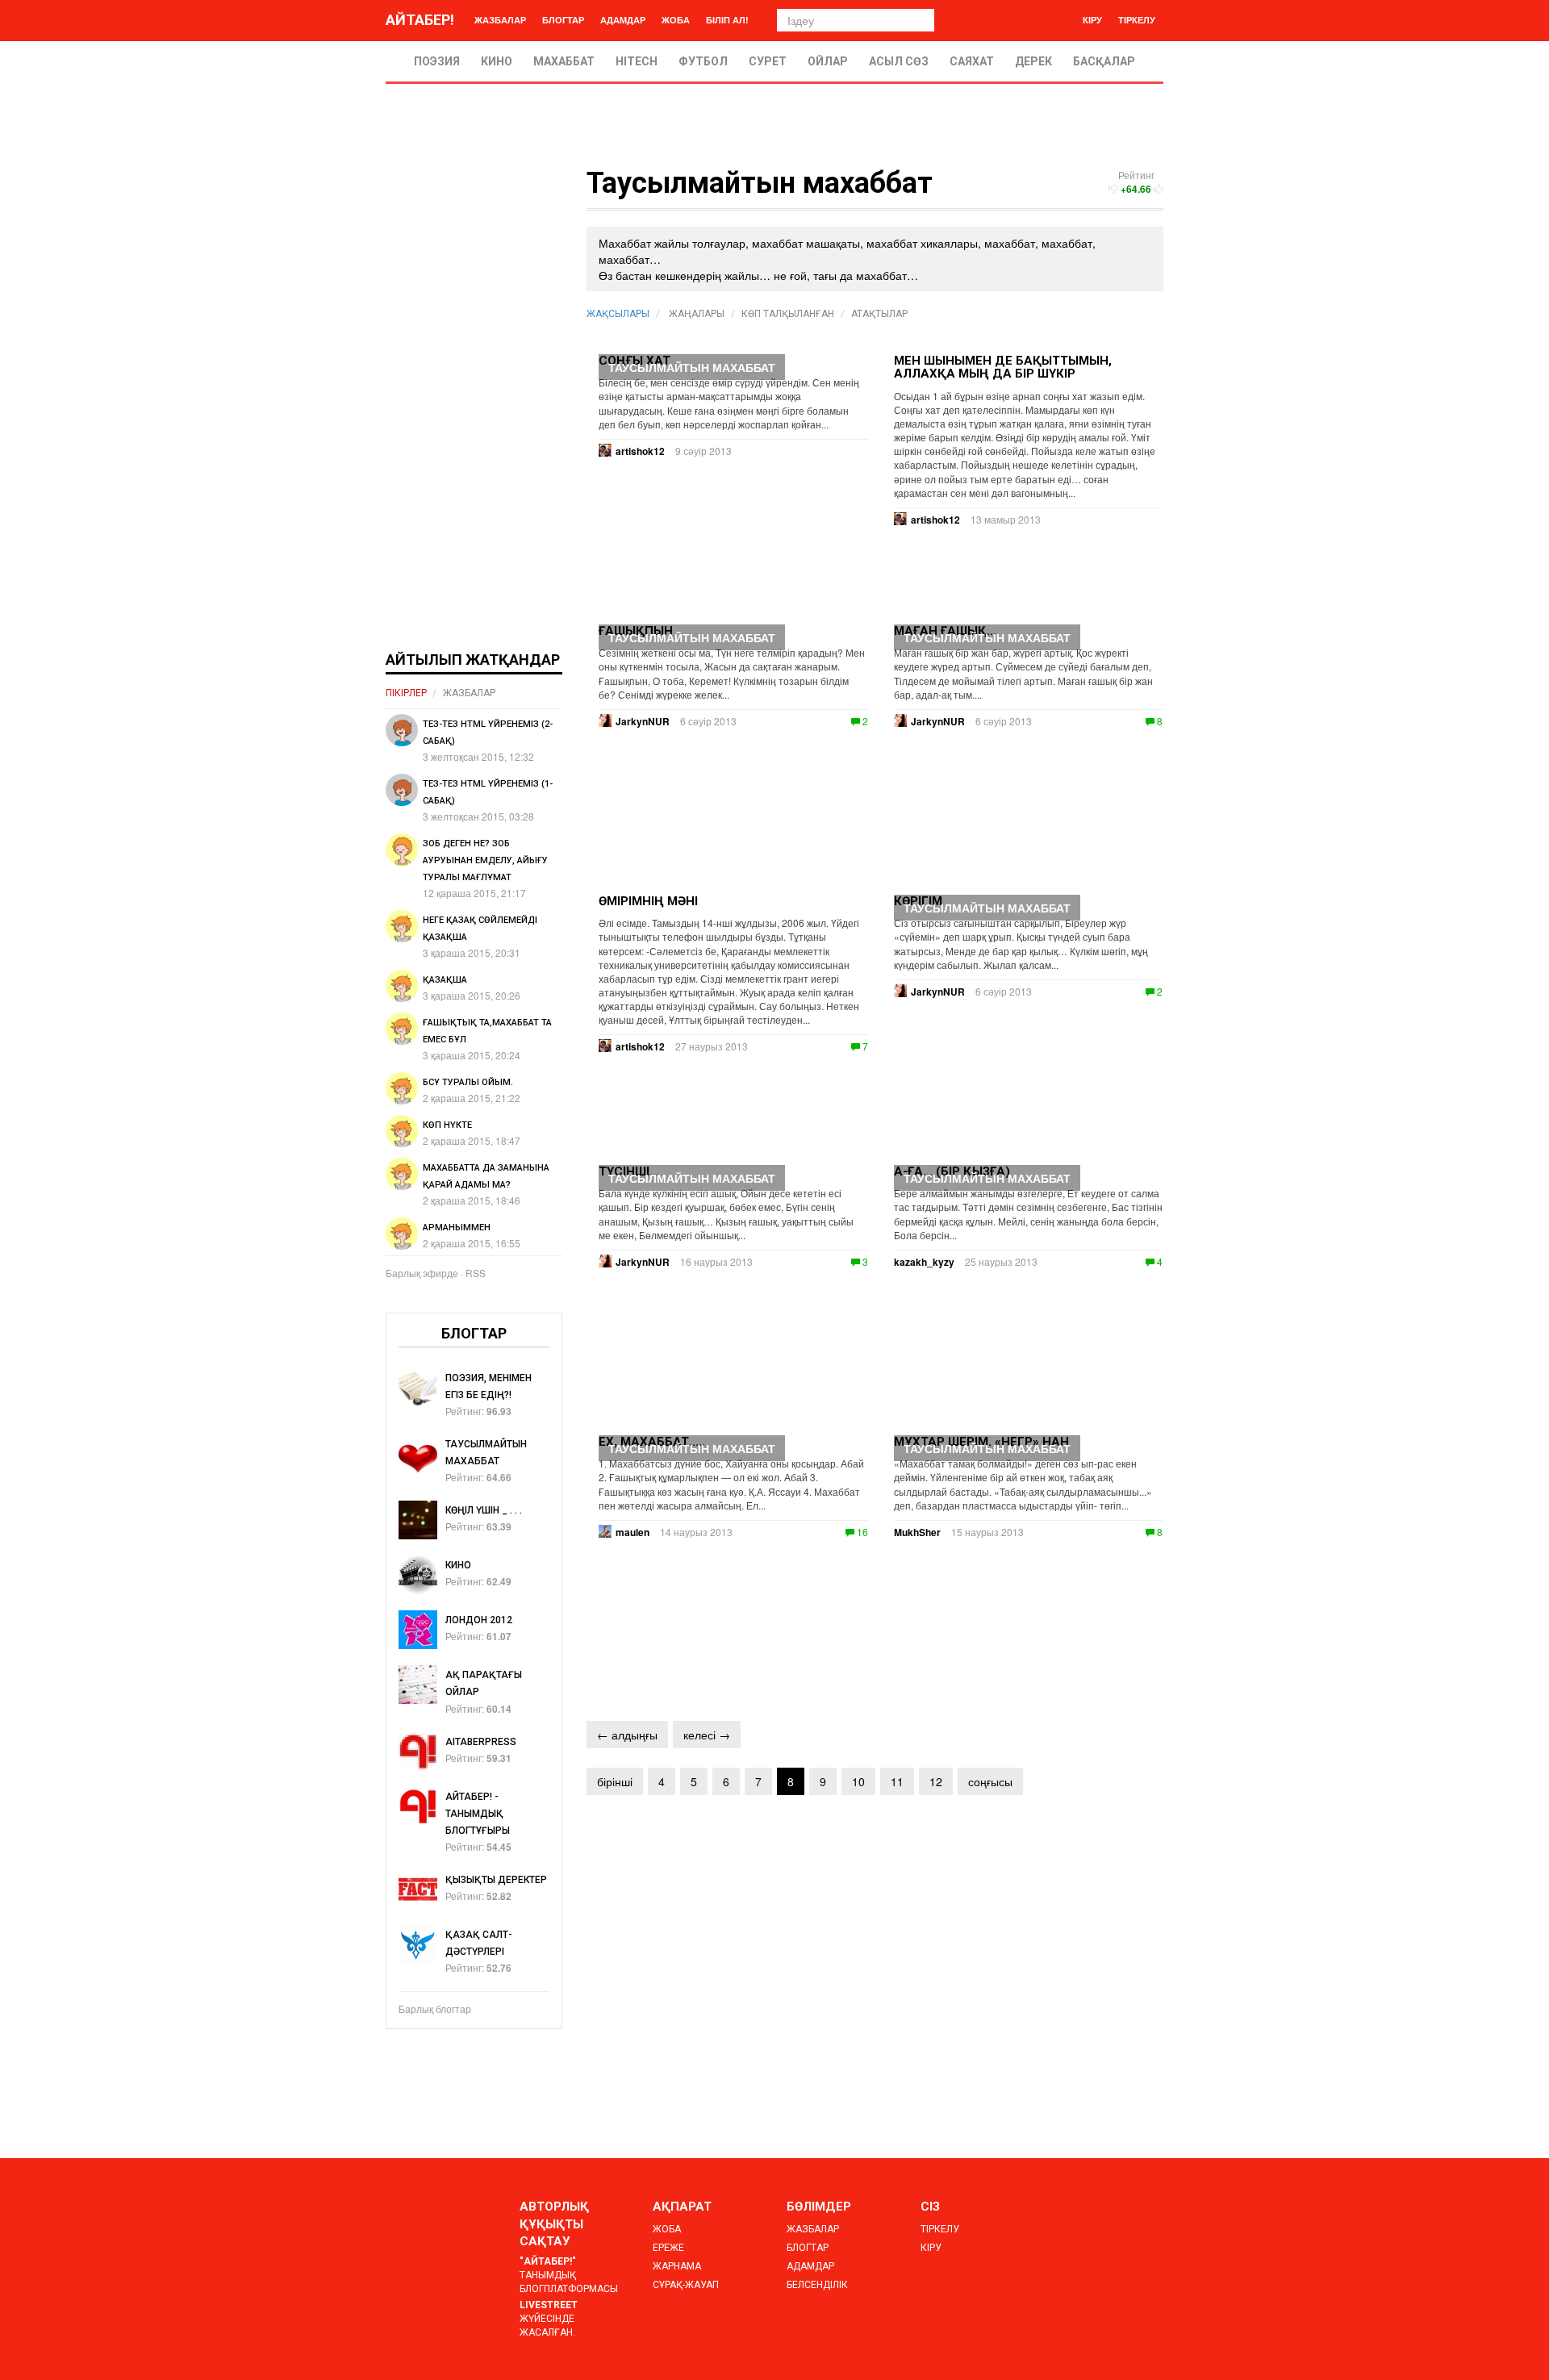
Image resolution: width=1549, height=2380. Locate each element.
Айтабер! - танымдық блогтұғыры (478, 1814)
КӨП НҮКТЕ (447, 1125)
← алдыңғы (627, 1735)
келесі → (707, 1735)
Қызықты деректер (496, 1880)
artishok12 (935, 520)
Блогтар (563, 20)
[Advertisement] (474, 410)
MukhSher (917, 1532)
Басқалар (1104, 61)
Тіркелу (1137, 20)
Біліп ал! (727, 20)
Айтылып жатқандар (473, 660)
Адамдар (623, 20)
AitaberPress (481, 1742)
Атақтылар (879, 314)
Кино (497, 61)
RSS (476, 1273)
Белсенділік (817, 2285)
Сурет (768, 61)
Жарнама (677, 2266)
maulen (633, 1532)
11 (897, 1781)
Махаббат (564, 61)
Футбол (703, 61)
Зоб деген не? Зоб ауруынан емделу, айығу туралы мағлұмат (485, 860)
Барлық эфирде (422, 1273)
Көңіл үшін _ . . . (484, 1510)
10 (858, 1781)
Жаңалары (697, 314)
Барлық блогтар (435, 2008)
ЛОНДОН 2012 (479, 1620)
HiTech (637, 61)
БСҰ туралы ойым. (468, 1082)
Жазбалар (500, 20)
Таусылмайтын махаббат (692, 367)
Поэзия (437, 61)
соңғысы (990, 1781)
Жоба (676, 20)
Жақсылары (618, 314)
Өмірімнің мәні (648, 901)
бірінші (615, 1781)
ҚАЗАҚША (445, 980)
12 (936, 1781)
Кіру (1092, 20)
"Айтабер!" (548, 2261)
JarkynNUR (938, 721)
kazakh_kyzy (924, 1262)
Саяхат (972, 61)
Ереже (668, 2248)
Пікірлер (406, 693)
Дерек (1033, 61)
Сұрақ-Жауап (686, 2285)
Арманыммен (457, 1228)
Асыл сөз (899, 61)
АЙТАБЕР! (420, 20)
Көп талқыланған (788, 314)
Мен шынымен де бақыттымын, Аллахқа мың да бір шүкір (1003, 367)
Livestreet (549, 2305)
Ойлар (828, 61)
